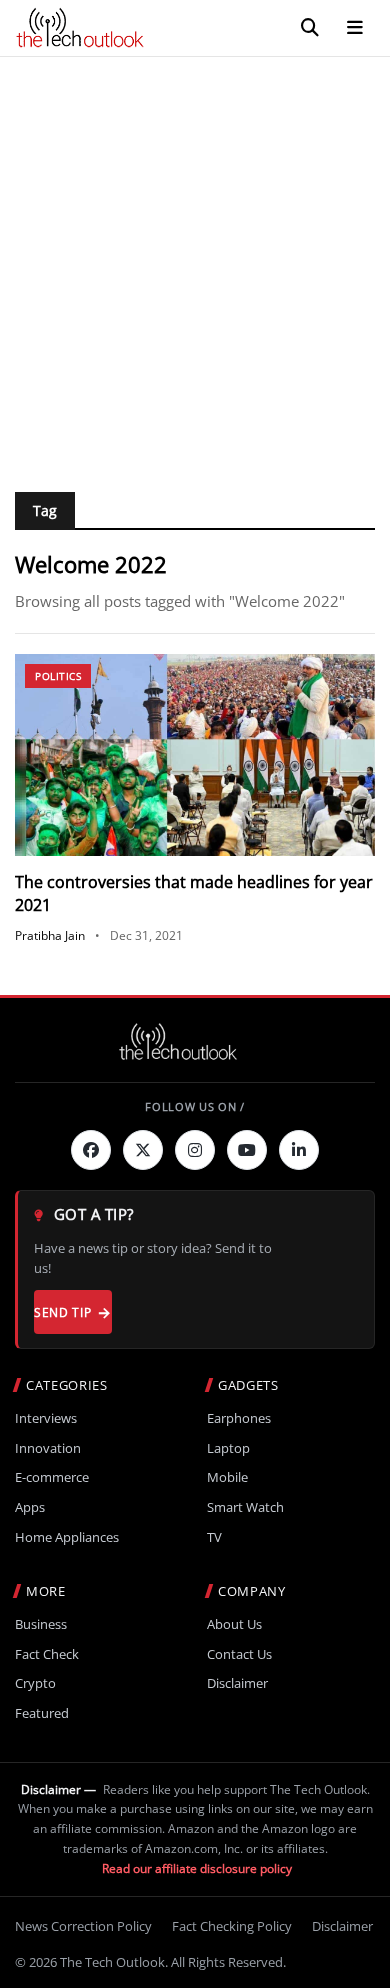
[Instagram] (195, 1150)
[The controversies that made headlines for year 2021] (195, 755)
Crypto (35, 1683)
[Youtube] (247, 1150)
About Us (234, 1624)
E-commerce (52, 1477)
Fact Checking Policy (232, 1926)
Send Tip (62, 1312)
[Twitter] (143, 1150)
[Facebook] (91, 1150)
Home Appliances (67, 1537)
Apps (30, 1507)
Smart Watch (245, 1507)
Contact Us (239, 1654)
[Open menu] (355, 28)
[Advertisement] (195, 262)
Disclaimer (237, 1683)
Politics (58, 676)
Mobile (227, 1477)
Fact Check (47, 1654)
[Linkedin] (299, 1150)
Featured (42, 1713)
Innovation (48, 1448)
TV (214, 1537)
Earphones (239, 1418)
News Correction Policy (83, 1926)
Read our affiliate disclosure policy (197, 1868)
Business (41, 1624)
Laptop (228, 1448)
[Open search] (310, 28)
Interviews (46, 1418)
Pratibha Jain (50, 935)
